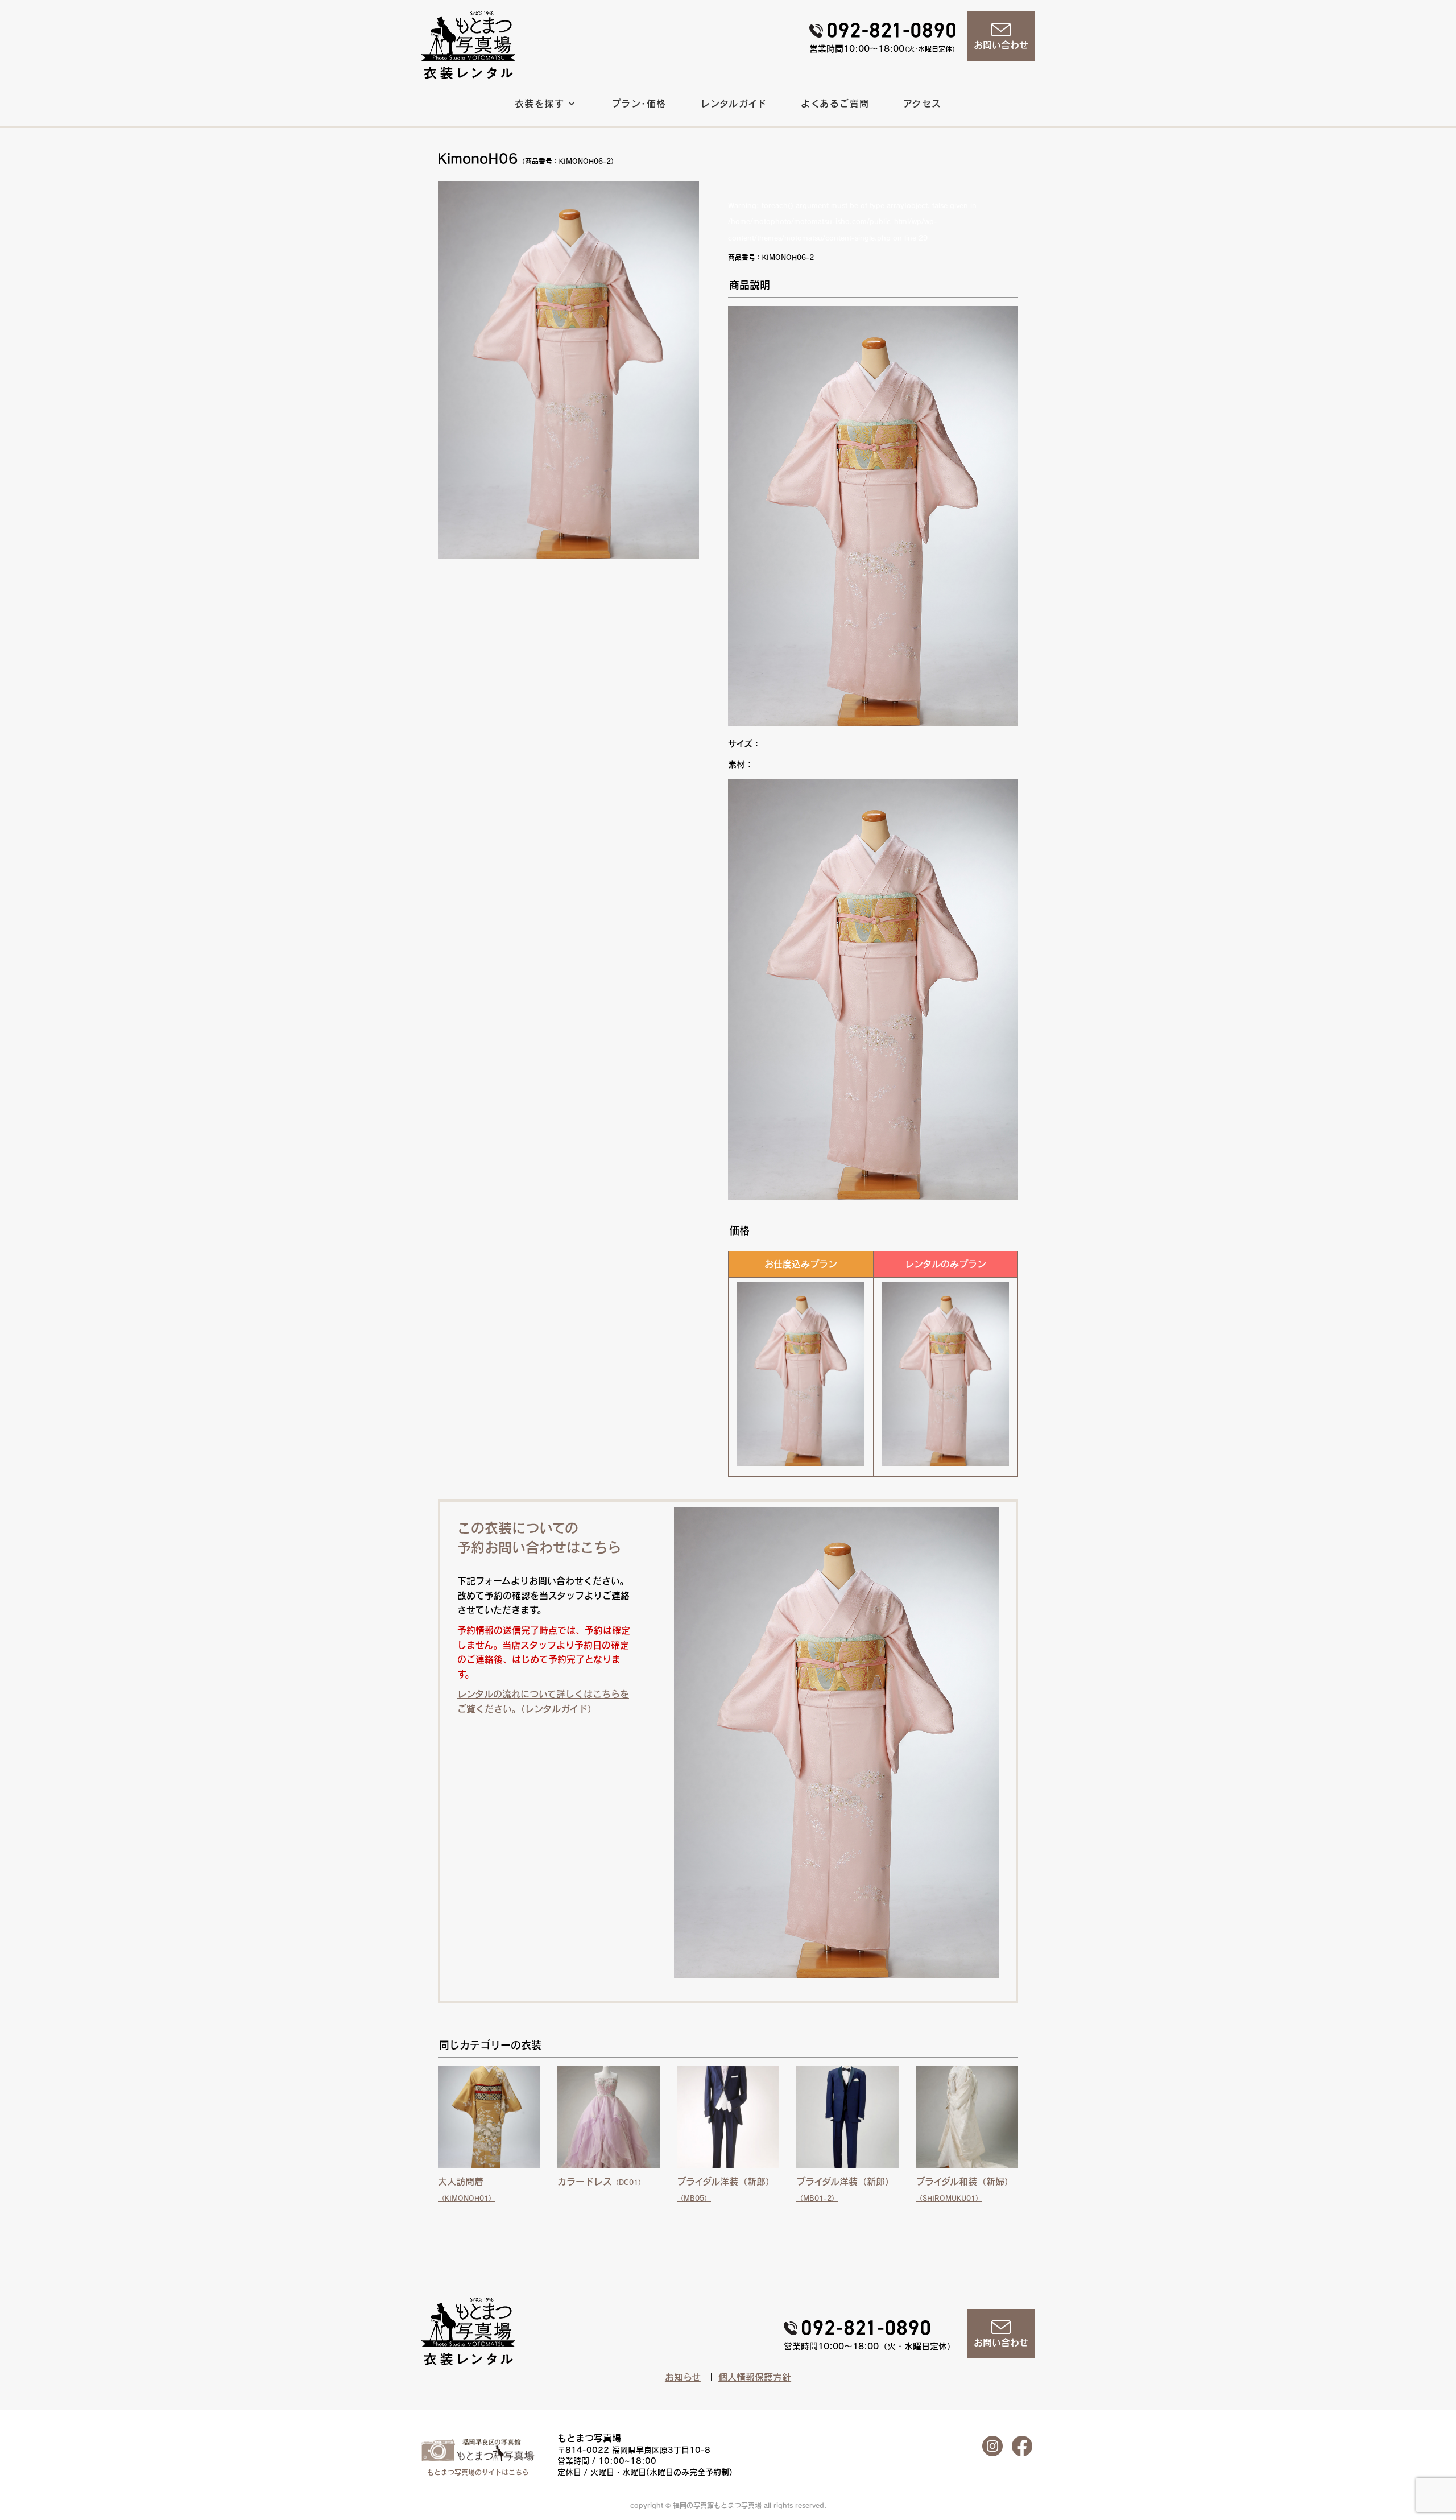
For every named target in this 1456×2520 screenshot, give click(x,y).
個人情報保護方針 (755, 2377)
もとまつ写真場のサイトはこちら (478, 2472)
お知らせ (683, 2377)
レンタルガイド (734, 104)
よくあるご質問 (835, 104)
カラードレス (601, 2182)
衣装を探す (539, 104)
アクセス (923, 104)
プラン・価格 (639, 104)
